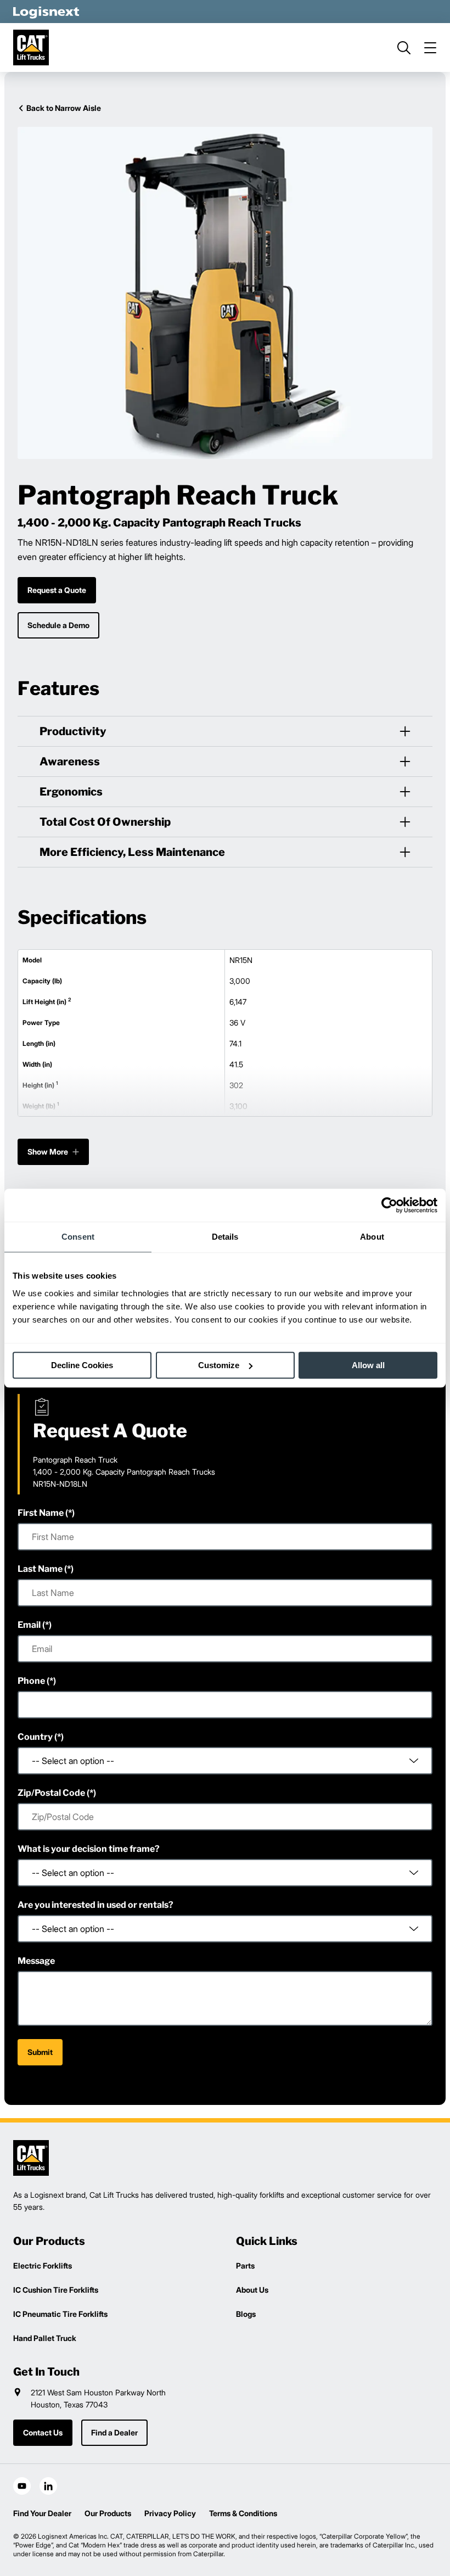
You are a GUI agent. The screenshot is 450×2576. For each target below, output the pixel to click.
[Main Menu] (430, 48)
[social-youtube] (22, 2486)
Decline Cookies (82, 1365)
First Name (41, 1513)
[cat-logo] (31, 47)
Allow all (368, 1365)
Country (35, 1737)
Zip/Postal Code (51, 1793)
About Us (252, 2290)
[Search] (404, 48)
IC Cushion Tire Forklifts (56, 2290)
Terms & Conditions (243, 2513)
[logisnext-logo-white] (46, 12)
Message (36, 1961)
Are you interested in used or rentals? (95, 1905)
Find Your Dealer (42, 2513)
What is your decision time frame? (89, 1849)
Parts (245, 2266)
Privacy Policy (170, 2513)
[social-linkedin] (48, 2486)
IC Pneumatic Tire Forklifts (60, 2314)
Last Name (40, 1569)
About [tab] (372, 1237)
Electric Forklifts (43, 2266)
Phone (31, 1681)
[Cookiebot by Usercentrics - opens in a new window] (389, 1205)
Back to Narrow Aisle (64, 108)
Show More (48, 1152)
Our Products (108, 2513)
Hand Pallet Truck (45, 2338)
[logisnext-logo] (31, 2158)
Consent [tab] (78, 1237)
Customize (219, 1365)
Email (29, 1625)
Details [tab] (225, 1237)
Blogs (246, 2314)
